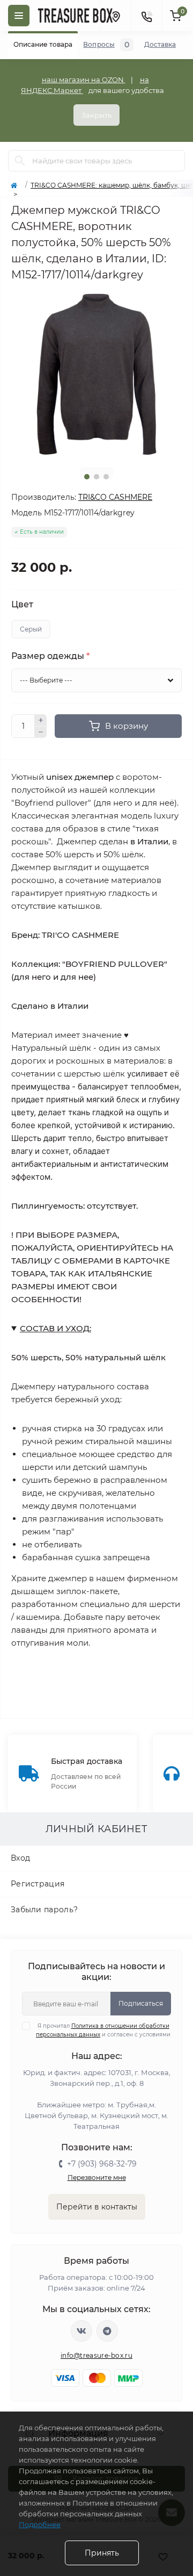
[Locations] (115, 16)
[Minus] (41, 733)
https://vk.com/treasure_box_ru (81, 2331)
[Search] (20, 161)
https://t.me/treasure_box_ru (107, 2331)
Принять (102, 2553)
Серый (31, 629)
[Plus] (41, 720)
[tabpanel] (96, 374)
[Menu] (19, 16)
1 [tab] (87, 477)
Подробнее (40, 2524)
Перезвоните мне (97, 2177)
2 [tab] (96, 477)
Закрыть (96, 115)
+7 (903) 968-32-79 (102, 2164)
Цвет (22, 605)
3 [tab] (106, 477)
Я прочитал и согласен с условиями (103, 2030)
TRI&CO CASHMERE (115, 497)
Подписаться (141, 2003)
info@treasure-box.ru (96, 2355)
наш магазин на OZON (84, 80)
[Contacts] (146, 16)
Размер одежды (50, 656)
